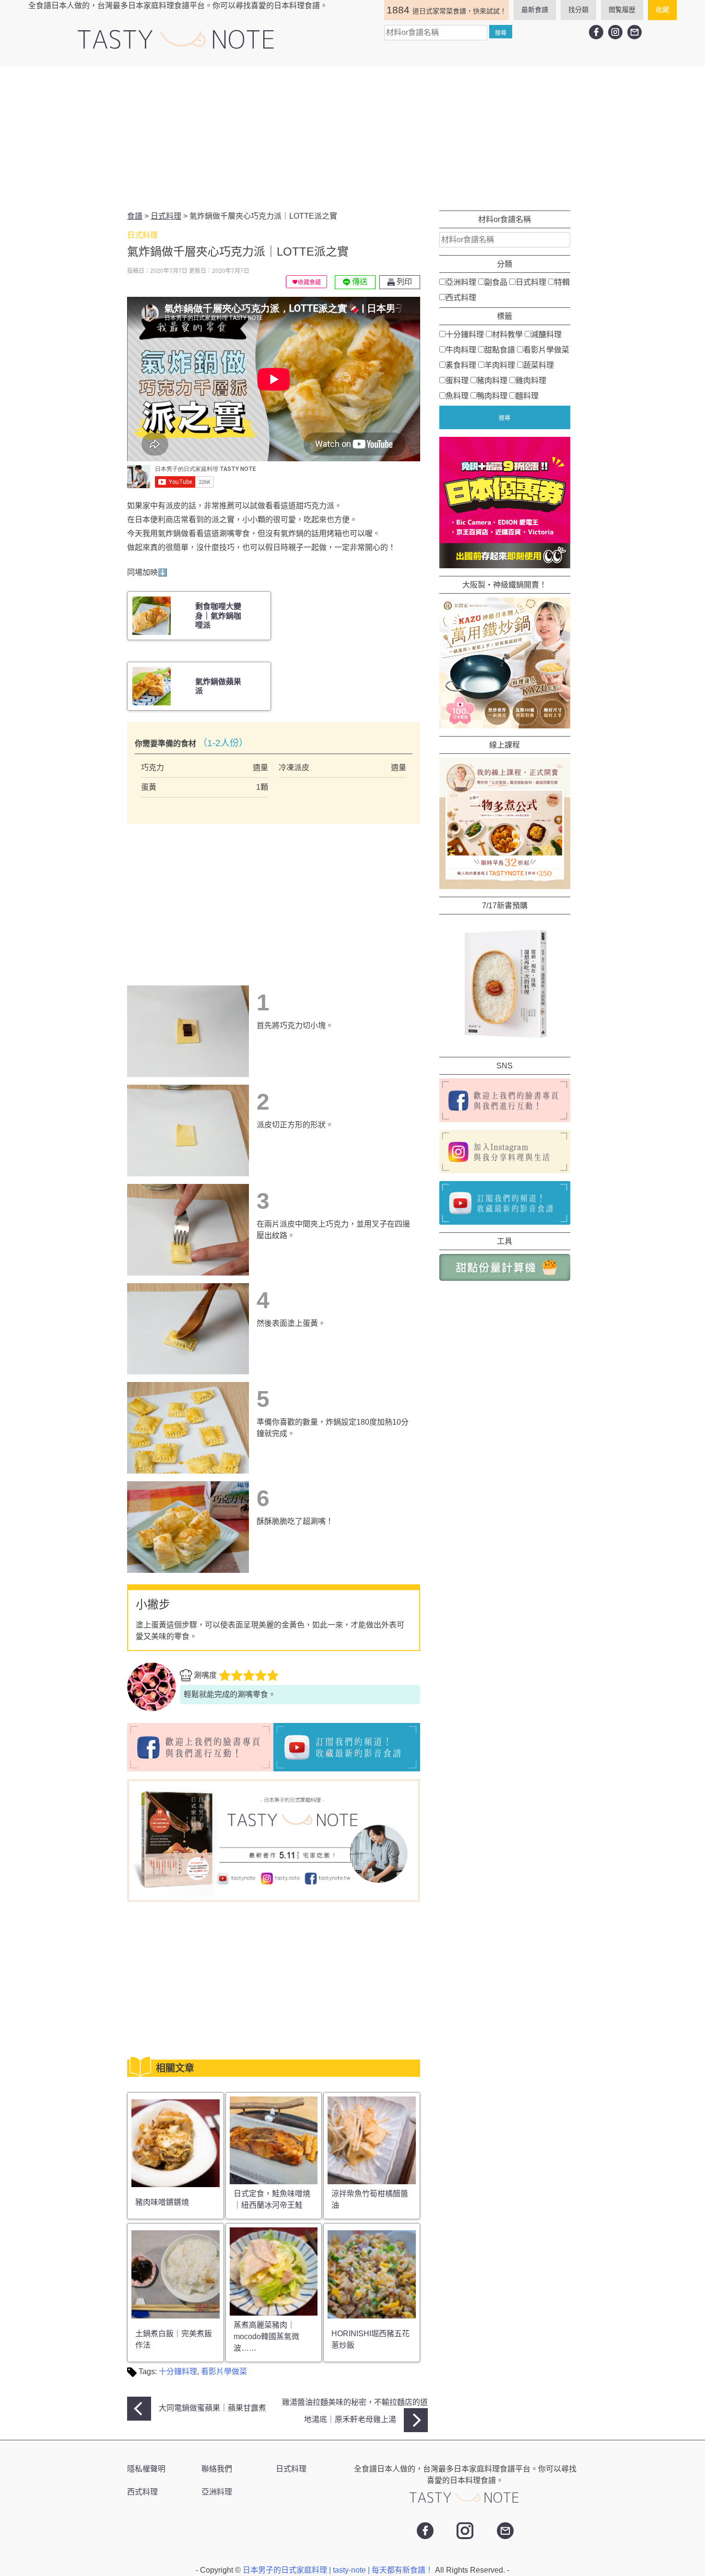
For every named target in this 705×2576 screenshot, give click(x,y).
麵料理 (527, 396)
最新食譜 (535, 10)
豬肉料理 (492, 381)
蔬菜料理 (539, 365)
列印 (403, 282)
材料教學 (507, 334)
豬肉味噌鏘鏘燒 (162, 2202)
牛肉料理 (461, 350)
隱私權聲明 (146, 2469)
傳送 (359, 282)
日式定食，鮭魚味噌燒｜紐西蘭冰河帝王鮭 (272, 2199)
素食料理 (461, 365)
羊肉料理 (500, 365)
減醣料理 (546, 334)
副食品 (496, 282)
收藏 (662, 10)
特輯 (562, 282)
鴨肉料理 (492, 396)
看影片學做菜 (224, 2371)
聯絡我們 (217, 2469)
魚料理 (457, 396)
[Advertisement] (352, 139)
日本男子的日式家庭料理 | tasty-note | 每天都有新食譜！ (339, 2570)
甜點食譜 (500, 350)
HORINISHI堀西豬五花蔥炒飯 (370, 2339)
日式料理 (531, 282)
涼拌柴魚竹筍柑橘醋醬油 (370, 2199)
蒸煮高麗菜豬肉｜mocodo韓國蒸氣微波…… (266, 2336)
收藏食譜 (309, 282)
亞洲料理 (461, 282)
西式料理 (461, 298)
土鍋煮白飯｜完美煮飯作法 (174, 2339)
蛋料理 (457, 381)
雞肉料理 (531, 381)
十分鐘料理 (178, 2371)
